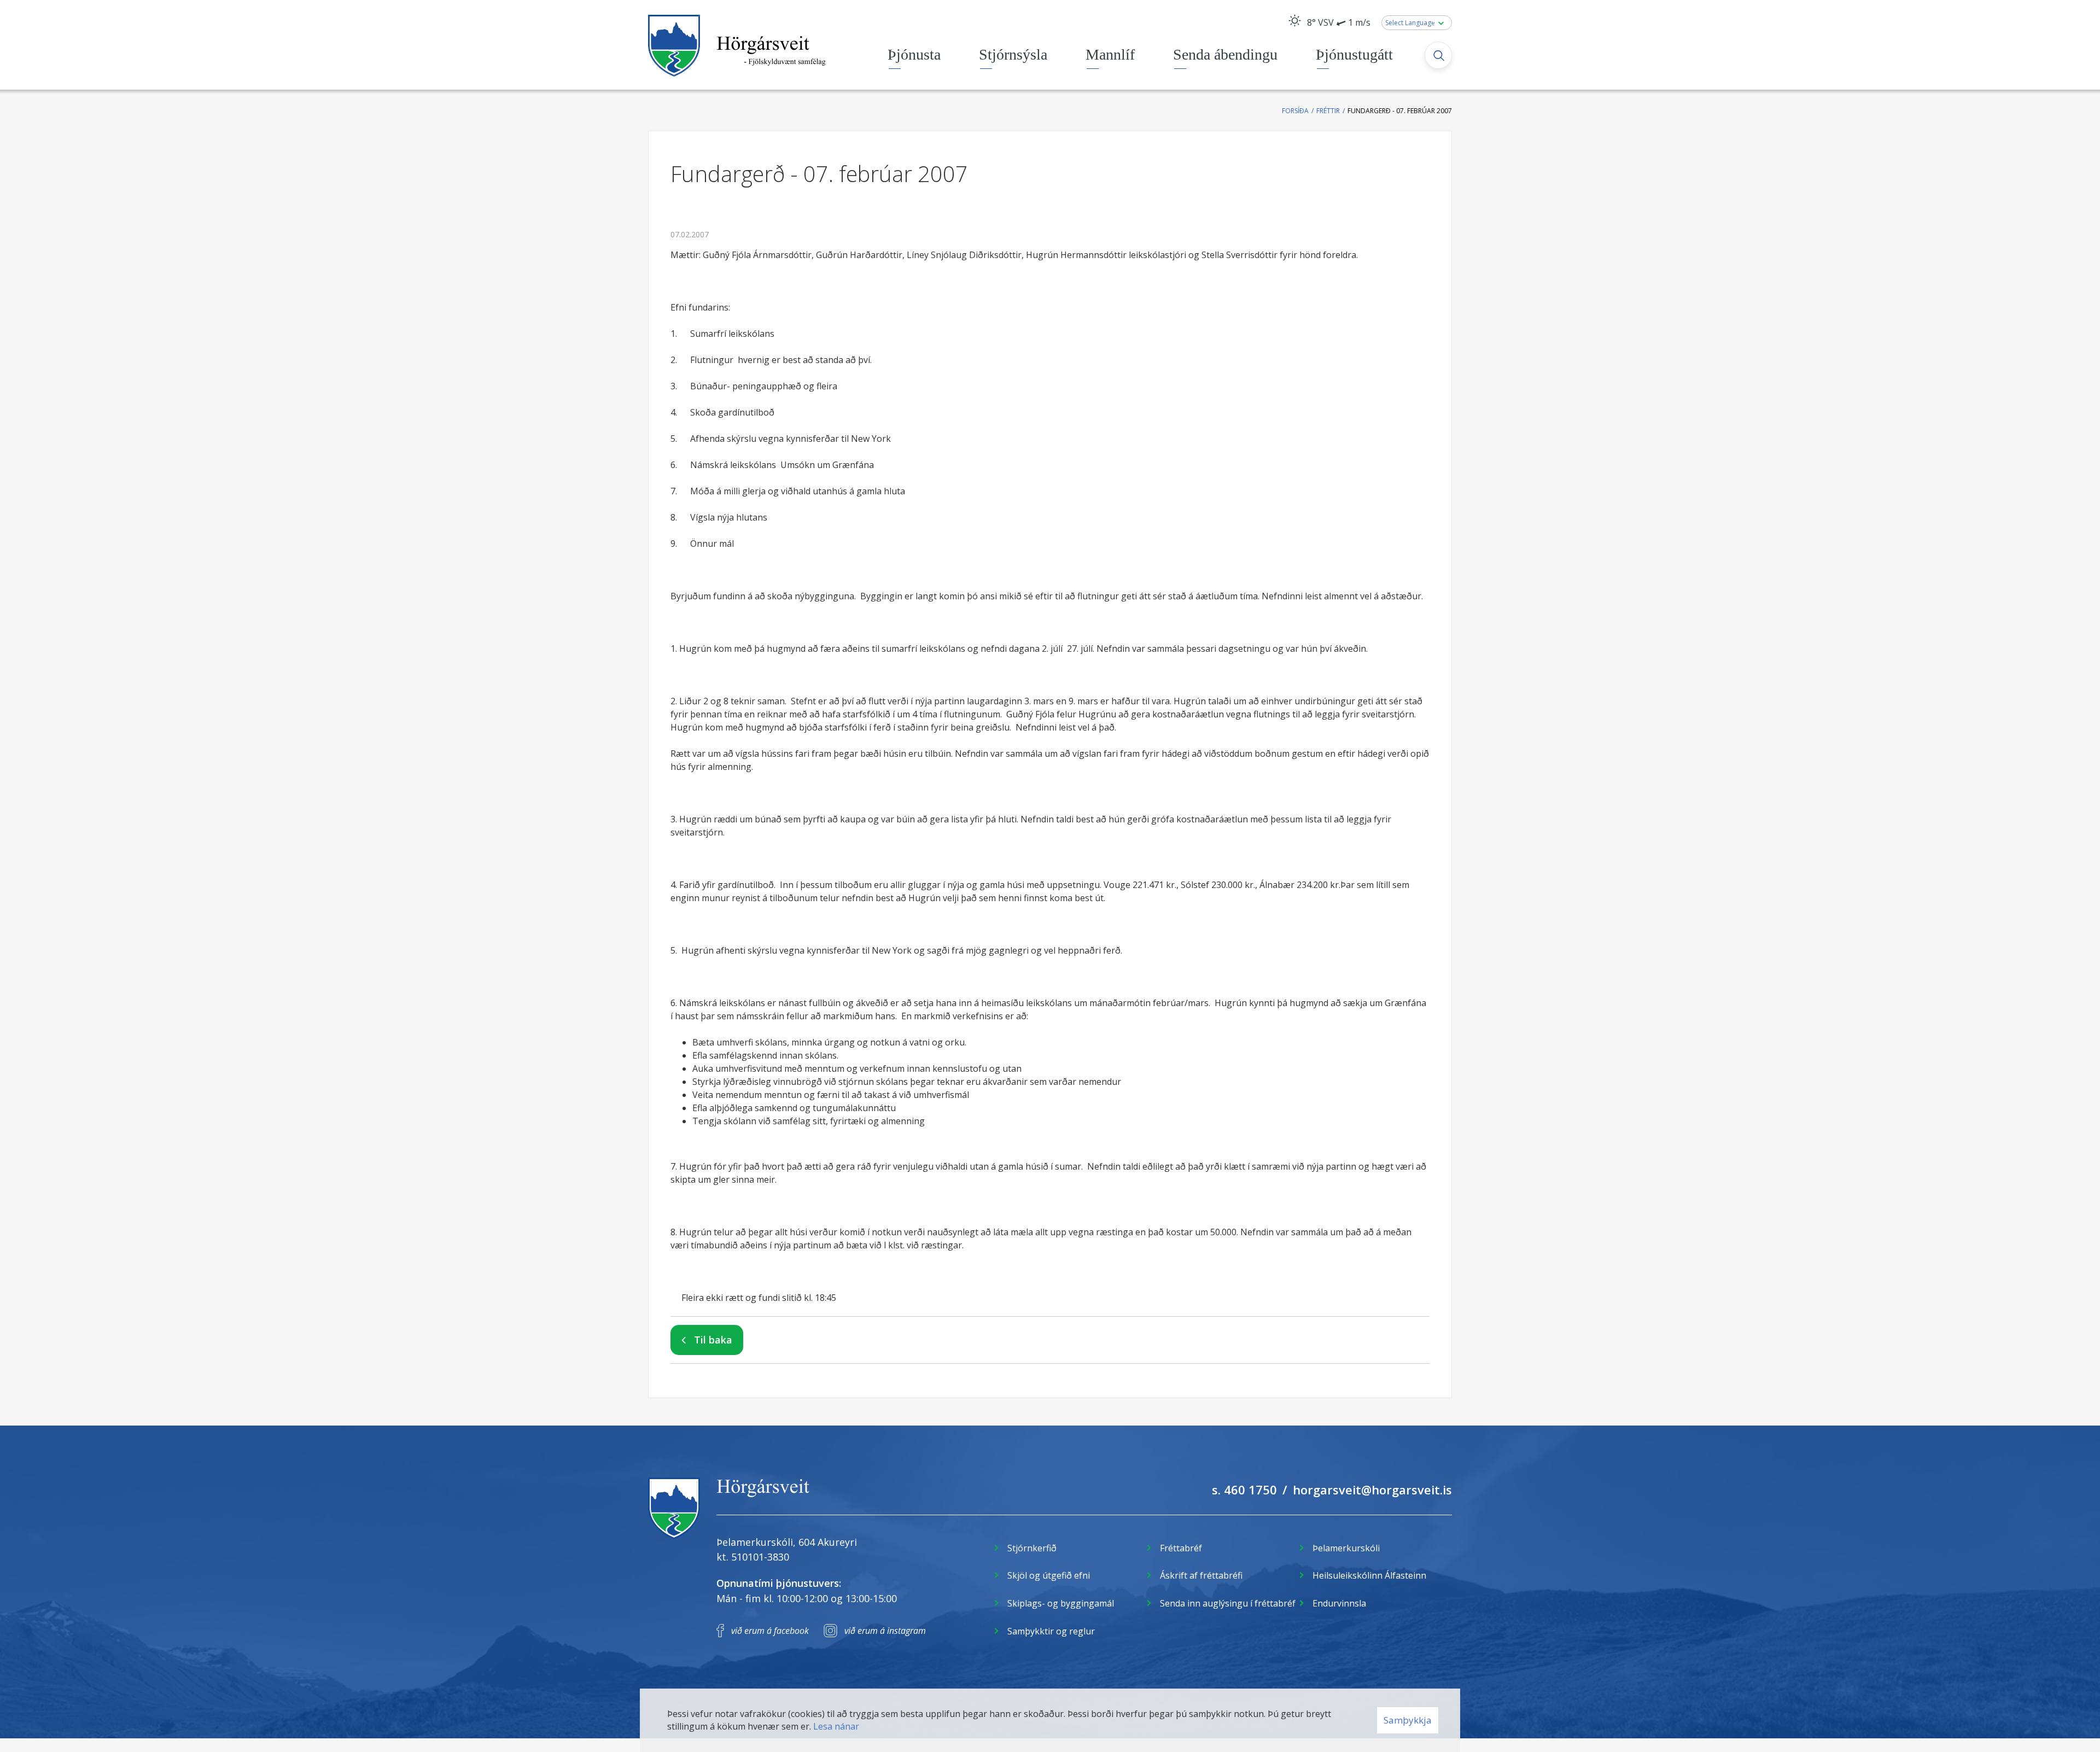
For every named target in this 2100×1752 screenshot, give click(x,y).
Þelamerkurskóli (1346, 1548)
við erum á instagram (885, 1631)
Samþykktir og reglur (1051, 1631)
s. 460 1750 (1244, 1490)
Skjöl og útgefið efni (1049, 1575)
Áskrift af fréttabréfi (1201, 1575)
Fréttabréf (1181, 1548)
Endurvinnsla (1339, 1603)
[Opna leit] (1438, 55)
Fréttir (1328, 111)
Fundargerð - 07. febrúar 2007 (1400, 111)
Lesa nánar (836, 1726)
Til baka (713, 1340)
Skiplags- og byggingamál (1061, 1603)
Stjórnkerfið (1032, 1548)
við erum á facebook (770, 1631)
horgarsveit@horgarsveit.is (1372, 1490)
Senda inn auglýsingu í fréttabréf (1228, 1603)
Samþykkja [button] (1408, 1720)
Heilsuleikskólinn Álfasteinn (1369, 1575)
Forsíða (1295, 111)
